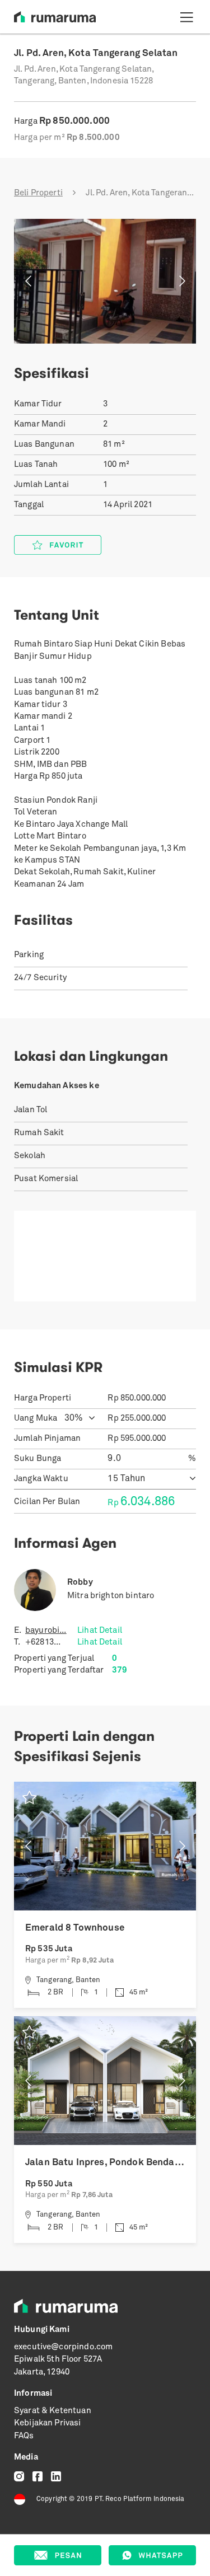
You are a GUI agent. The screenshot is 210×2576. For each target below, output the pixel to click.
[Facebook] (38, 2477)
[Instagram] (19, 2477)
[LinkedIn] (56, 2477)
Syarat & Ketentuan (53, 2411)
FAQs (24, 2436)
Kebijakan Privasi (48, 2423)
